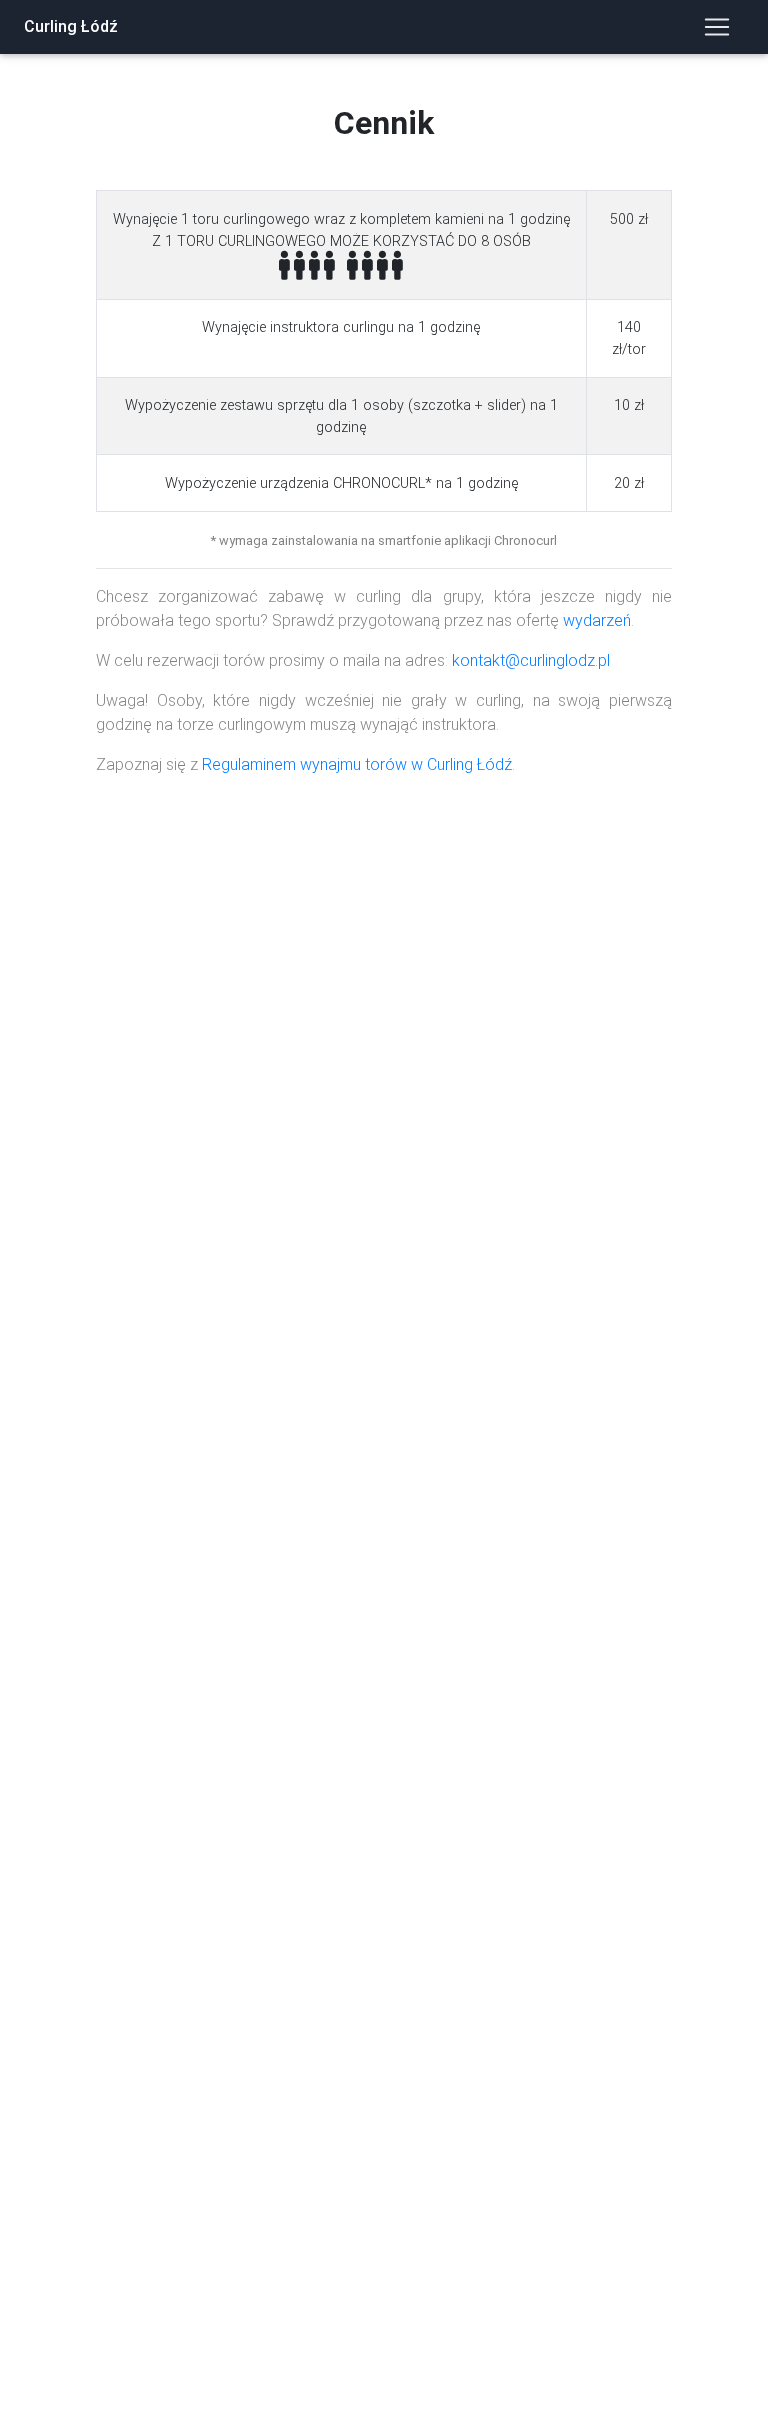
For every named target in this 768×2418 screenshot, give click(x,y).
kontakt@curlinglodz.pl (531, 660)
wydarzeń (597, 620)
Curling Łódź (71, 26)
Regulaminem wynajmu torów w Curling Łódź (357, 764)
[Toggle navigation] (717, 27)
